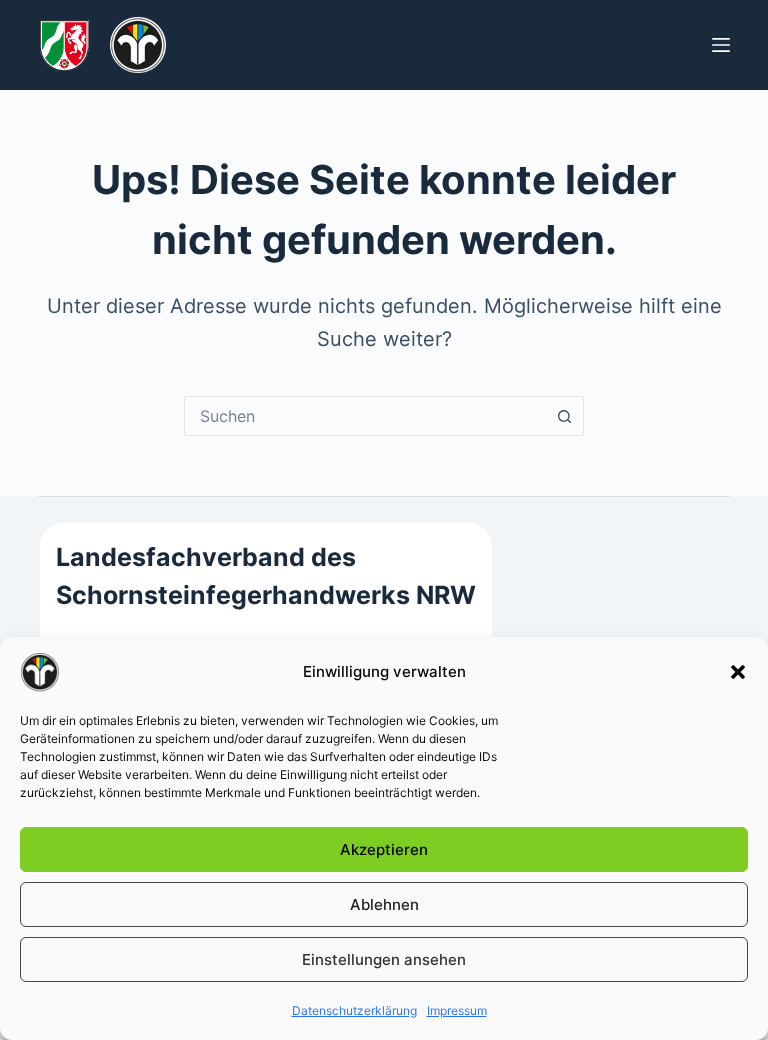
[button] (738, 672)
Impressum (457, 1010)
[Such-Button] (564, 416)
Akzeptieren (384, 849)
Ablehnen (384, 904)
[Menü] (721, 45)
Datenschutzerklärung (354, 1010)
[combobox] (365, 416)
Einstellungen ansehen (384, 959)
